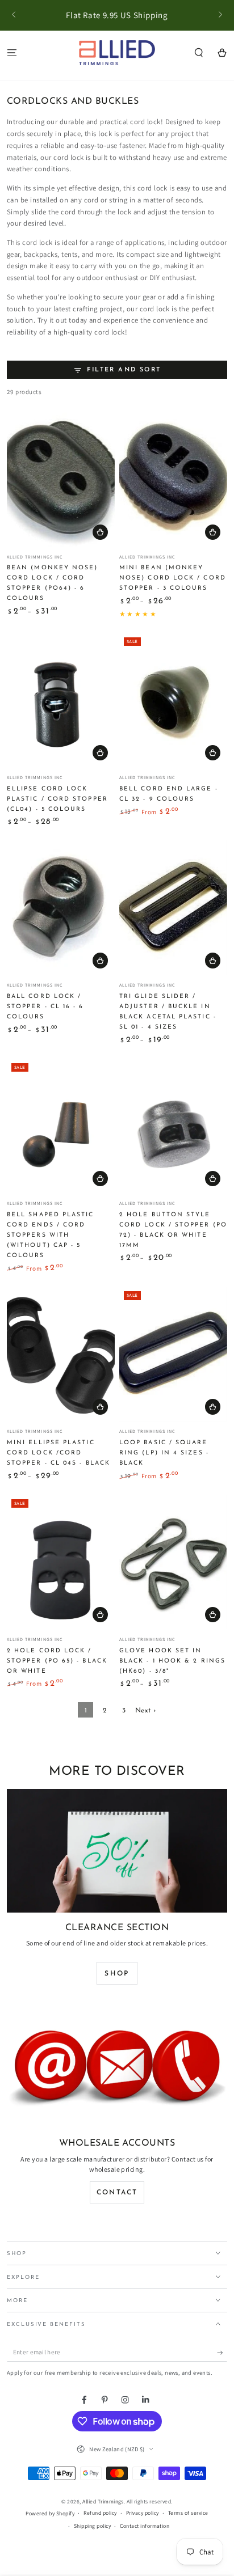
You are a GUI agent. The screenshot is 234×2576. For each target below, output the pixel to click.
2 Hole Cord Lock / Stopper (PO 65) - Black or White (57, 1661)
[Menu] (12, 52)
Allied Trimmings (103, 2501)
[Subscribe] (222, 2352)
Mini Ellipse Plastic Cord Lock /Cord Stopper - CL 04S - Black (58, 1453)
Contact (117, 2193)
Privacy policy (143, 2513)
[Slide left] (14, 15)
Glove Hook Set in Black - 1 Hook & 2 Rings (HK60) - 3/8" (172, 1661)
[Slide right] (220, 15)
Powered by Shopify (50, 2513)
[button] (199, 52)
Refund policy (100, 2513)
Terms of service (188, 2513)
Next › (146, 1711)
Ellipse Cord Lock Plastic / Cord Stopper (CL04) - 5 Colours (57, 799)
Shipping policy (92, 2526)
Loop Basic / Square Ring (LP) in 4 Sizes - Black (164, 1453)
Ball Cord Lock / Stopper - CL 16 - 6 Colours (45, 1007)
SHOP (117, 1974)
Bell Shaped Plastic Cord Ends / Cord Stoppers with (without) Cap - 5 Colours (51, 1235)
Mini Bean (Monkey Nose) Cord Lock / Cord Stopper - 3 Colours (173, 578)
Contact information (145, 2526)
